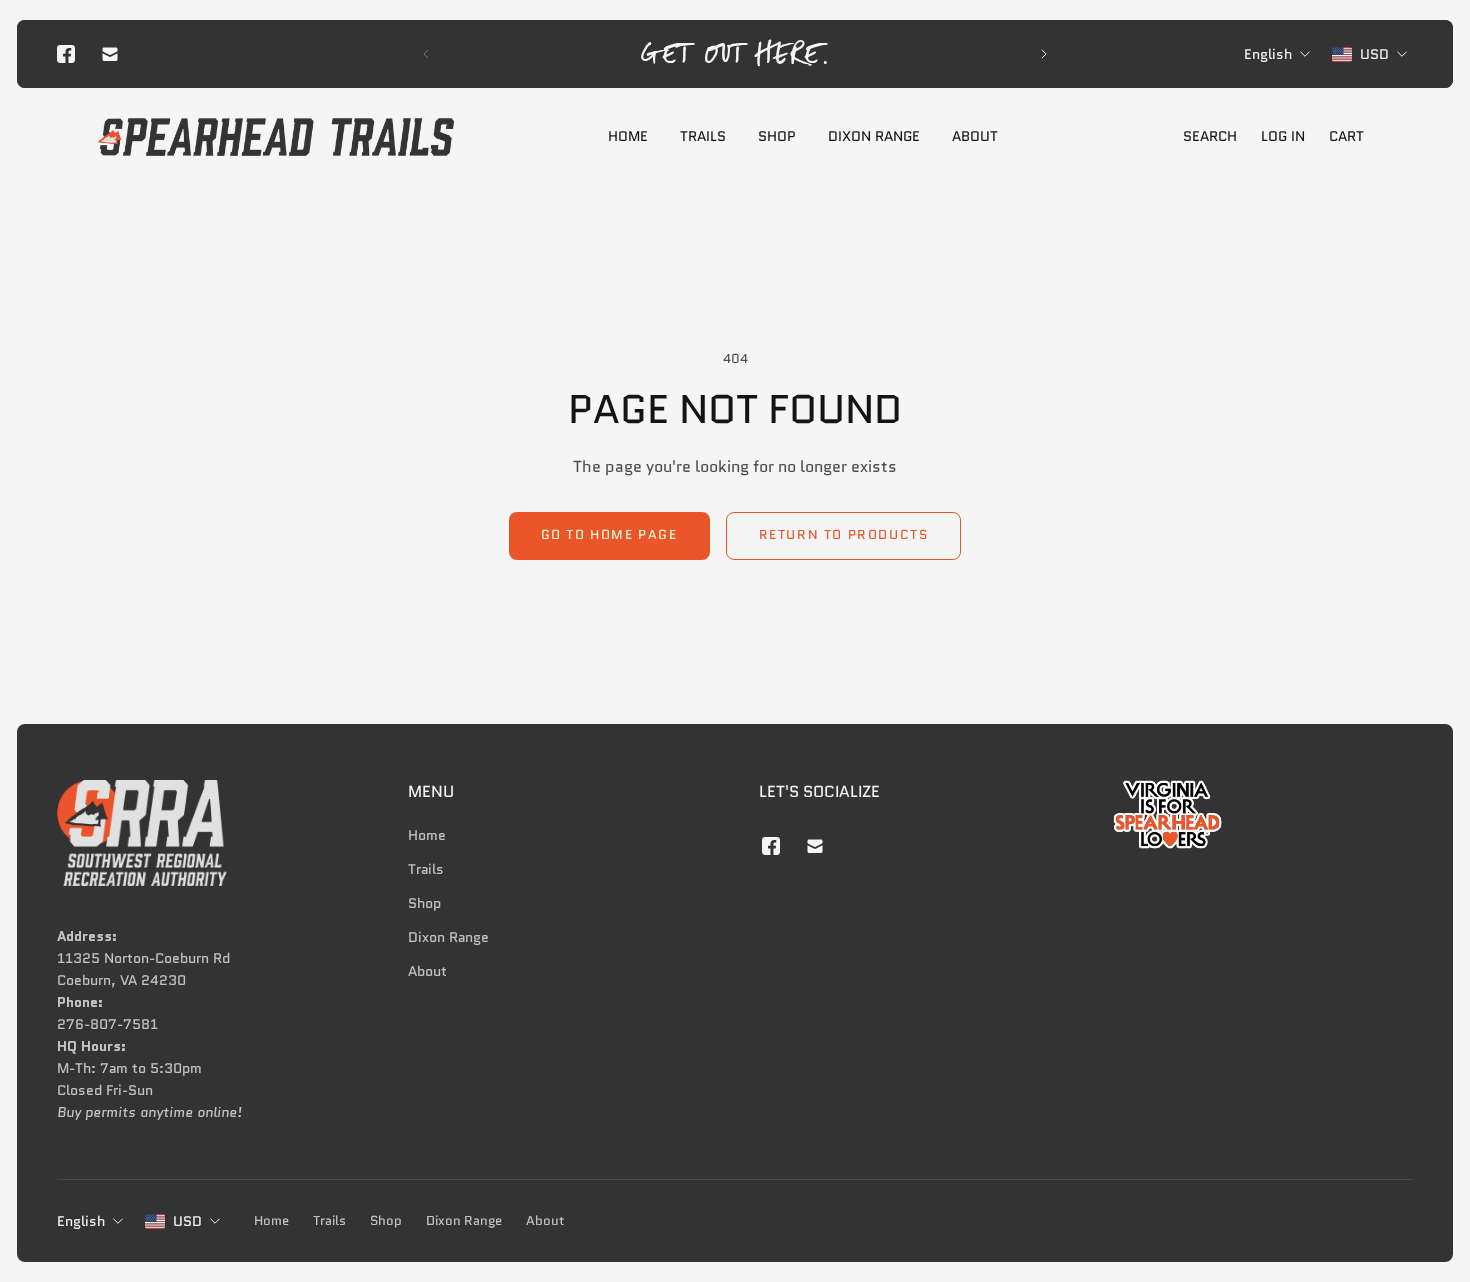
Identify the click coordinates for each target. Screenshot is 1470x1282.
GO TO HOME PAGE (609, 535)
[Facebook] (66, 54)
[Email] (110, 54)
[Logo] (276, 137)
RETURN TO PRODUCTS (844, 535)
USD (187, 1221)
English (81, 1221)
